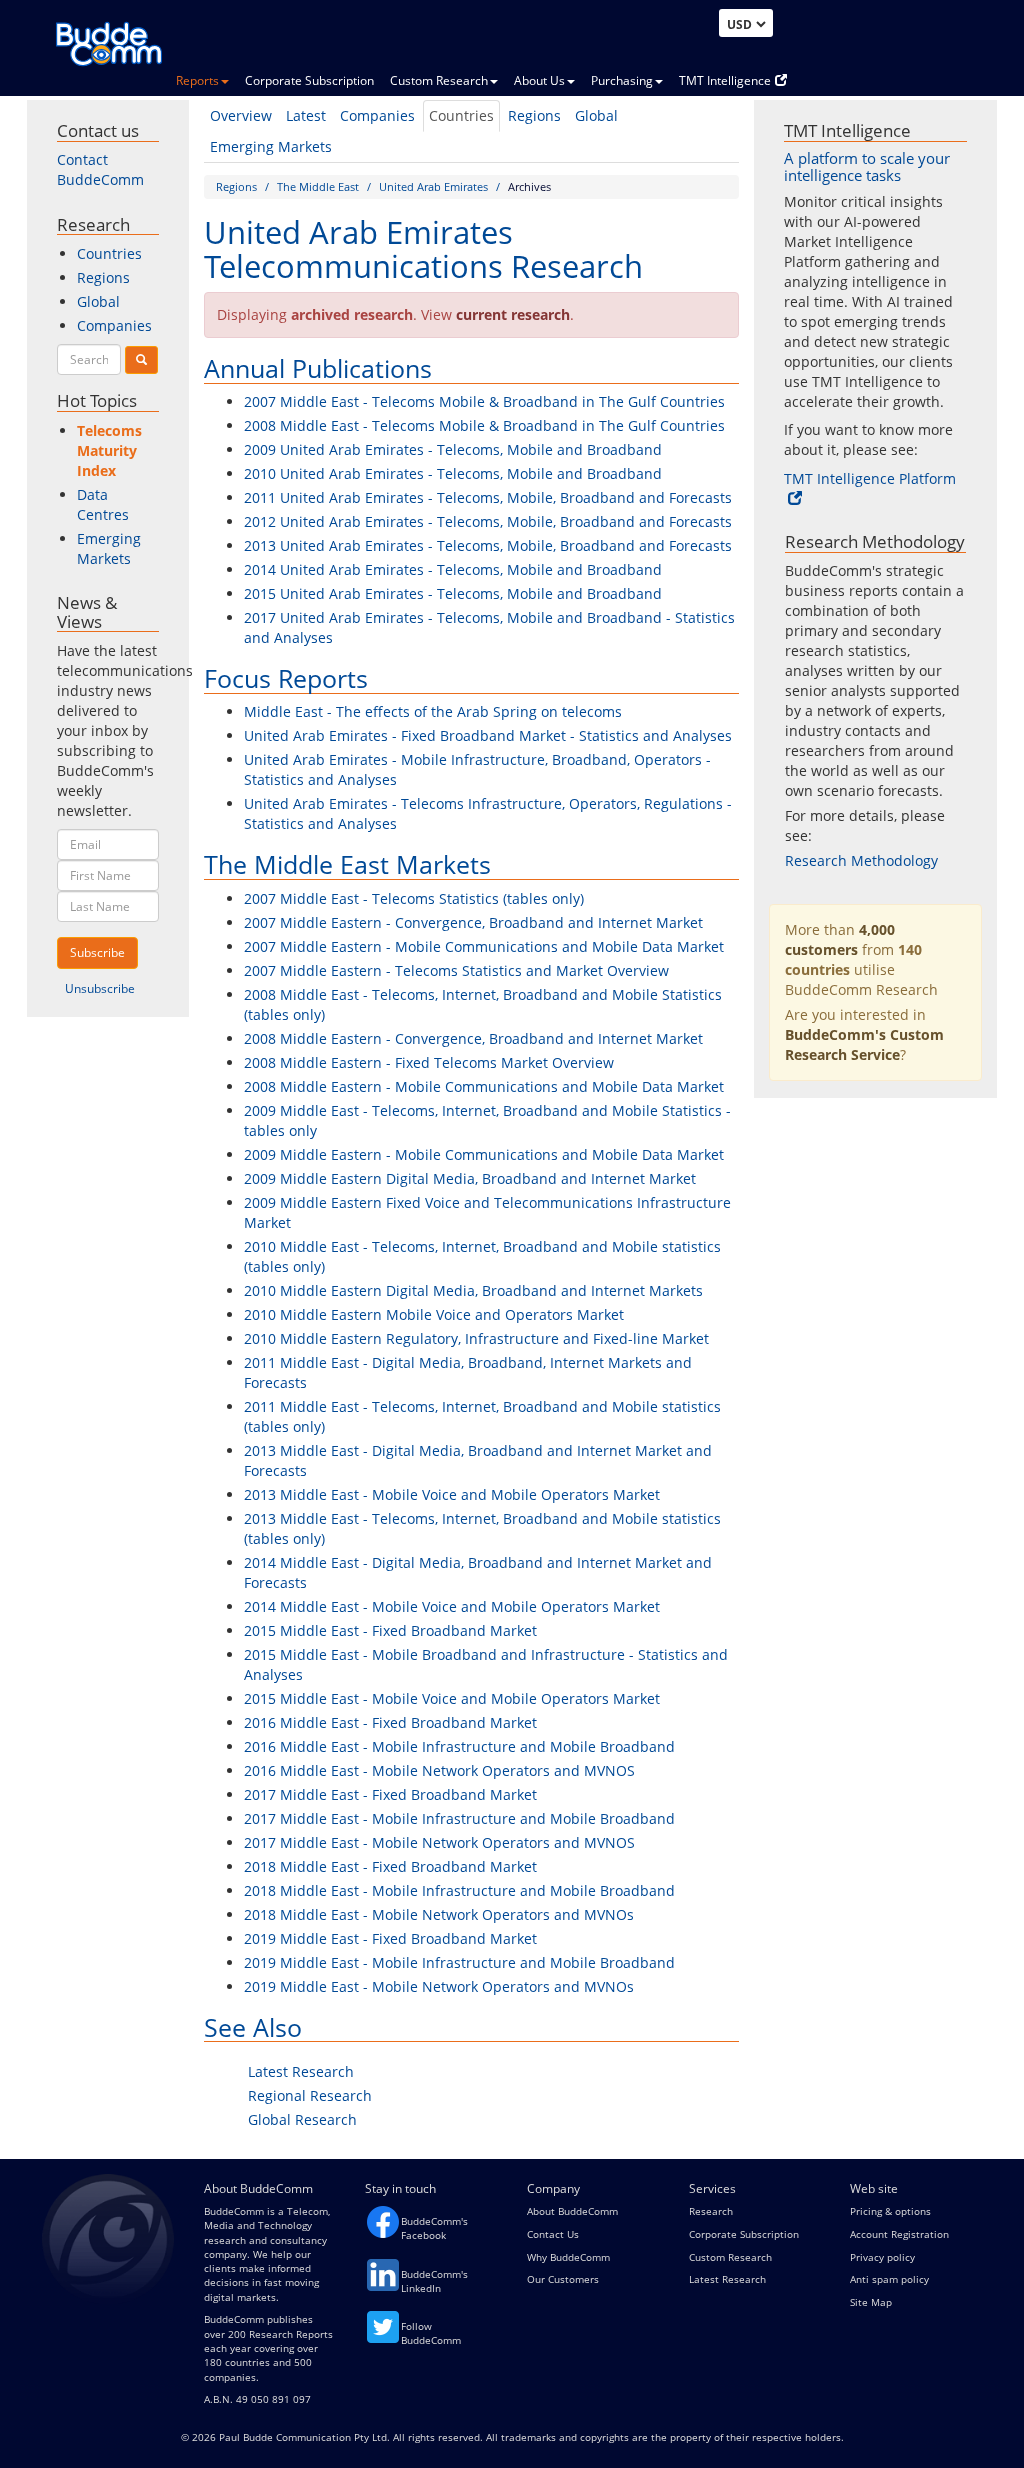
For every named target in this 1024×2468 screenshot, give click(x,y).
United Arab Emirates (433, 186)
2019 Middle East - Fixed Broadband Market (390, 1938)
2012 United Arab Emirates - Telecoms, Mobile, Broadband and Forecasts (488, 521)
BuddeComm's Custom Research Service (864, 1044)
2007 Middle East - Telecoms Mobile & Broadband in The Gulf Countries (484, 401)
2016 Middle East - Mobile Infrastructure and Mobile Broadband (459, 1746)
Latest (306, 115)
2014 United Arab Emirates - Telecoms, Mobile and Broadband (453, 569)
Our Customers (563, 2279)
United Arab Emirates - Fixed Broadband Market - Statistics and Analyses (488, 735)
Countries (461, 115)
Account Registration (899, 2234)
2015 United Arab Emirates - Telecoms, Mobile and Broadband (453, 593)
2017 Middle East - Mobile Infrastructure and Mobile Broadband (459, 1818)
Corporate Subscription (309, 80)
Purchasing (622, 80)
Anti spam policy (889, 2279)
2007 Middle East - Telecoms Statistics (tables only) (414, 898)
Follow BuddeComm (431, 2333)
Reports (197, 80)
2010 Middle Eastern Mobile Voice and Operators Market (434, 1314)
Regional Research (310, 2095)
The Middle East (318, 186)
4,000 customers (840, 939)
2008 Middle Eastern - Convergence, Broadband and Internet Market (473, 1038)
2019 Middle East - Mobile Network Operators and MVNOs (439, 1986)
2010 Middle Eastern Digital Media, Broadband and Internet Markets (473, 1290)
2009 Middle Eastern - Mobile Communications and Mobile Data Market (484, 1154)
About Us (539, 80)
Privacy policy (882, 2257)
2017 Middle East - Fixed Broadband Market (390, 1794)
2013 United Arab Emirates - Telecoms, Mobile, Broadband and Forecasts (488, 545)
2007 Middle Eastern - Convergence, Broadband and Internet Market (473, 922)
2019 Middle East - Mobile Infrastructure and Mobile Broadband (459, 1962)
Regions (534, 115)
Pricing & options (890, 2211)
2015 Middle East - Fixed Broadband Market (390, 1630)
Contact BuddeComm (100, 169)
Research (711, 2211)
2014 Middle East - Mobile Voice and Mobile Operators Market (452, 1606)
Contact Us (553, 2234)
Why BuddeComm (568, 2257)
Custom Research (439, 80)
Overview (241, 115)
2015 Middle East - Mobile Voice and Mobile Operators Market (452, 1698)
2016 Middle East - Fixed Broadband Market (390, 1722)
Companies (377, 115)
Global (596, 115)
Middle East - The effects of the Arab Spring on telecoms (433, 711)
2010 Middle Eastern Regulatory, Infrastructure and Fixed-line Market (476, 1338)
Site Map (871, 2302)
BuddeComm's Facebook (434, 2228)
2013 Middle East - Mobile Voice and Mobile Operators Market (452, 1494)
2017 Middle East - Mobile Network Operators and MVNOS (439, 1842)
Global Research (302, 2119)
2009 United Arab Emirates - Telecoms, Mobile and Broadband (453, 449)
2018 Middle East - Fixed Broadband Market (390, 1866)
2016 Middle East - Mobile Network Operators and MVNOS (439, 1770)
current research (513, 314)
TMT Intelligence (725, 80)
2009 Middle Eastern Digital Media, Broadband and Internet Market (470, 1178)
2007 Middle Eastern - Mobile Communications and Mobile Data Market (484, 946)
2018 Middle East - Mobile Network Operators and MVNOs (439, 1914)
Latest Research (301, 2071)
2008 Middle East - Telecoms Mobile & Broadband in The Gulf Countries (484, 425)
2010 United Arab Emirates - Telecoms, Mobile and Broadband (453, 473)
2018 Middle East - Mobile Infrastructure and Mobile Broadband (459, 1890)
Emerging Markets (271, 146)
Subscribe (97, 952)
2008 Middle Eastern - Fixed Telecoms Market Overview (429, 1062)
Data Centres (103, 504)
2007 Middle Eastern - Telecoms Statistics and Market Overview (456, 970)
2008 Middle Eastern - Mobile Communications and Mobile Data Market (484, 1086)
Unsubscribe (100, 988)
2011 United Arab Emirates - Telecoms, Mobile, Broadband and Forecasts (488, 497)
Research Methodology (861, 860)
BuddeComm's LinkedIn (434, 2281)
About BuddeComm (572, 2211)
